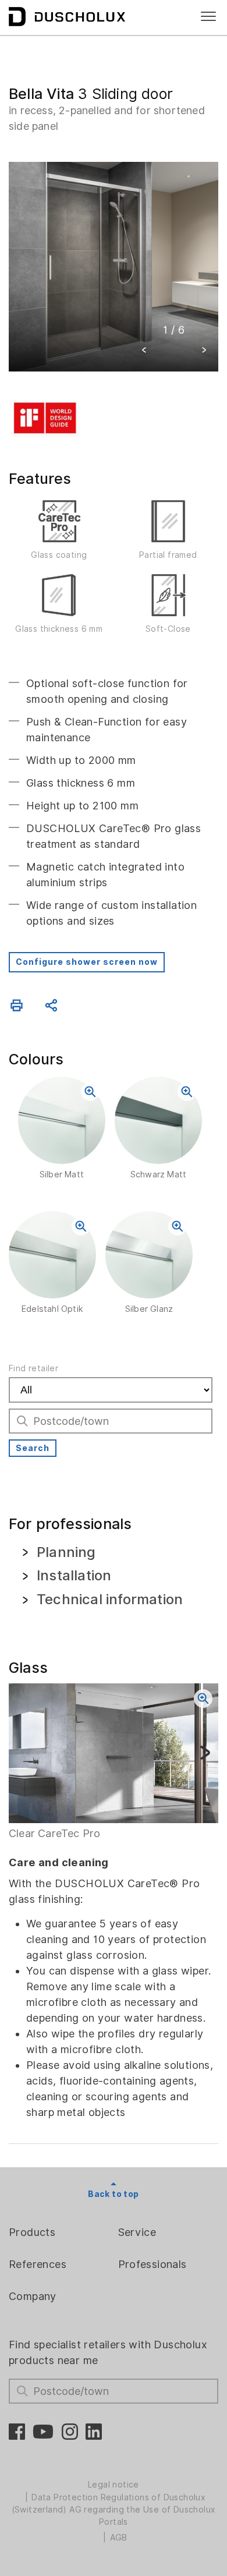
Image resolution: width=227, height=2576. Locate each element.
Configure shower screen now (87, 962)
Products (32, 2232)
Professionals (152, 2264)
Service (137, 2232)
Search (33, 1448)
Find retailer (33, 1368)
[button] (144, 351)
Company (33, 2296)
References (38, 2264)
